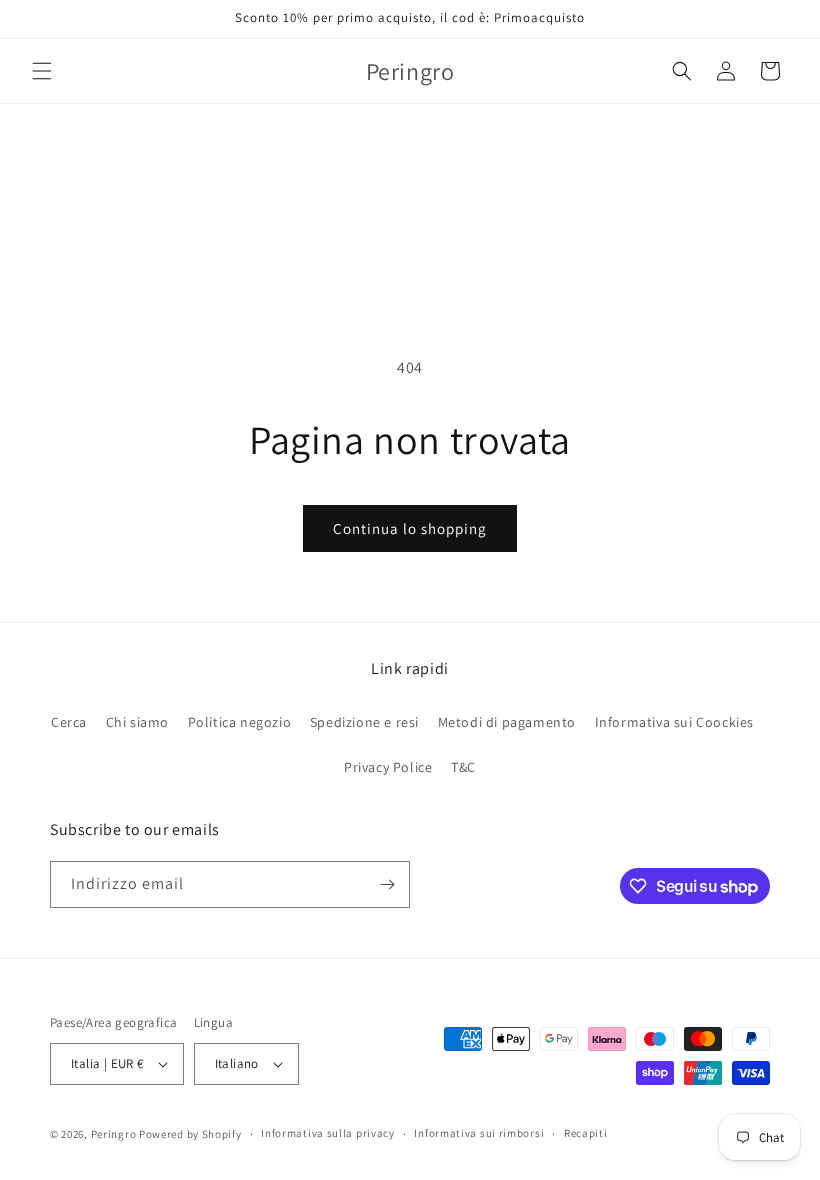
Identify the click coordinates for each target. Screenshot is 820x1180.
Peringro (114, 1134)
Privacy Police (388, 767)
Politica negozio (240, 722)
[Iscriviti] (387, 884)
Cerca (69, 722)
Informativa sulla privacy (328, 1133)
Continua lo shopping (410, 528)
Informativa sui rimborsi (479, 1133)
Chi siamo (137, 722)
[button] (42, 71)
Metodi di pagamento (507, 722)
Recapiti (586, 1133)
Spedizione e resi (364, 722)
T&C (463, 767)
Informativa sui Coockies (674, 722)
